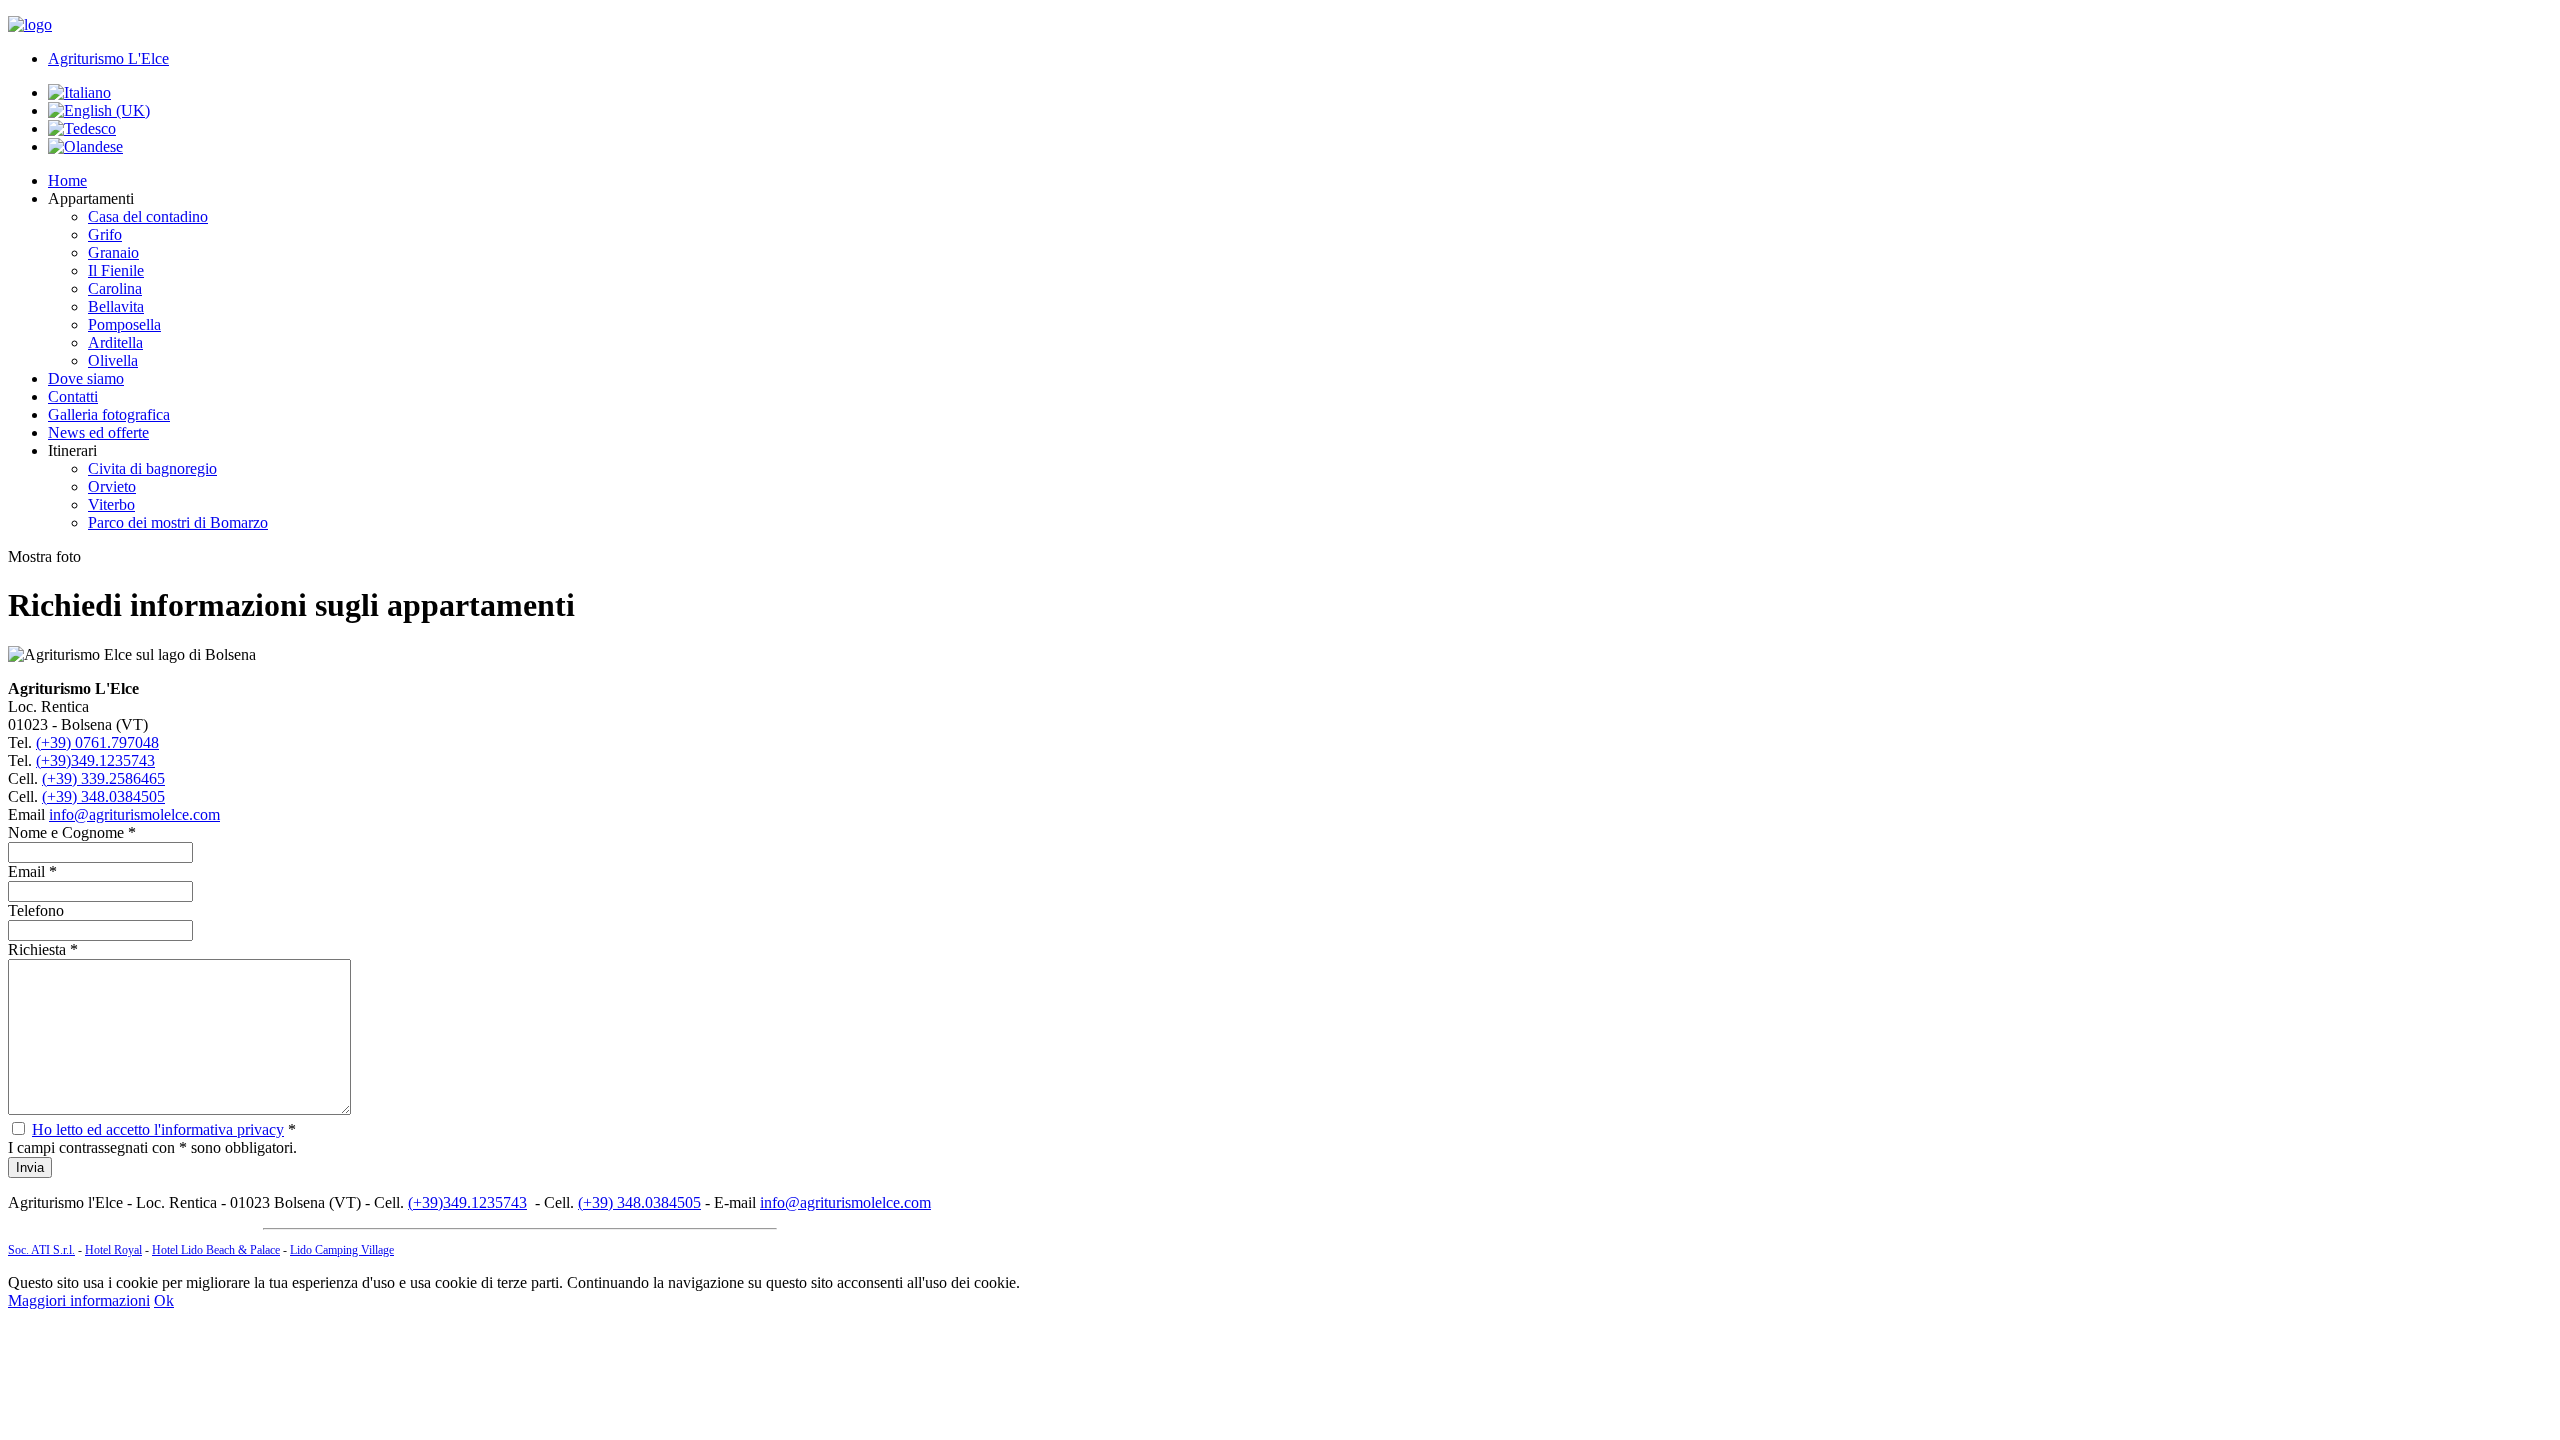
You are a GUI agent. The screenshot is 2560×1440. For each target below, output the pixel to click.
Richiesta (37, 949)
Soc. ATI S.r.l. (41, 1250)
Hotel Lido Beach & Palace (216, 1250)
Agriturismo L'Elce (108, 58)
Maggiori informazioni (79, 1300)
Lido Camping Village (342, 1250)
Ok (164, 1300)
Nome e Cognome (66, 832)
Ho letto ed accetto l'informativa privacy (158, 1129)
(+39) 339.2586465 (103, 778)
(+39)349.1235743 (95, 760)
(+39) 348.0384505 (103, 796)
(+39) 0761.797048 (97, 742)
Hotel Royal (113, 1250)
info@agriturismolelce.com (134, 814)
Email (26, 871)
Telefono (36, 910)
